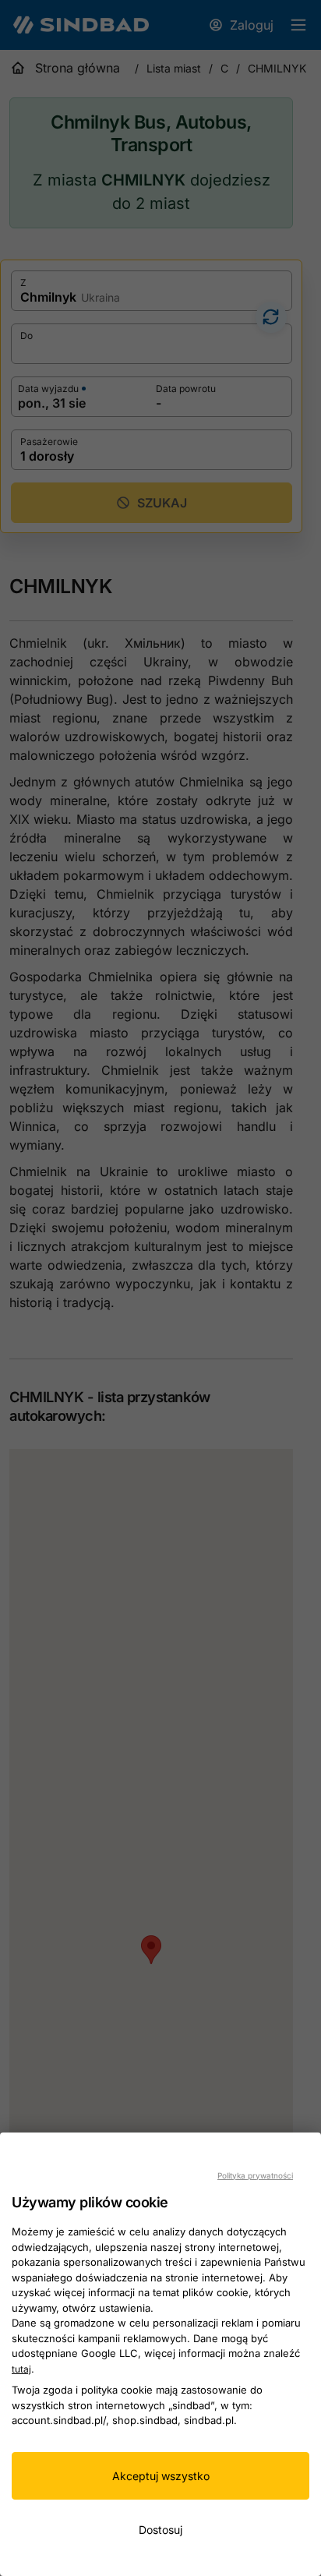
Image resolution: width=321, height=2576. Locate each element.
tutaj (21, 2369)
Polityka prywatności (255, 2175)
